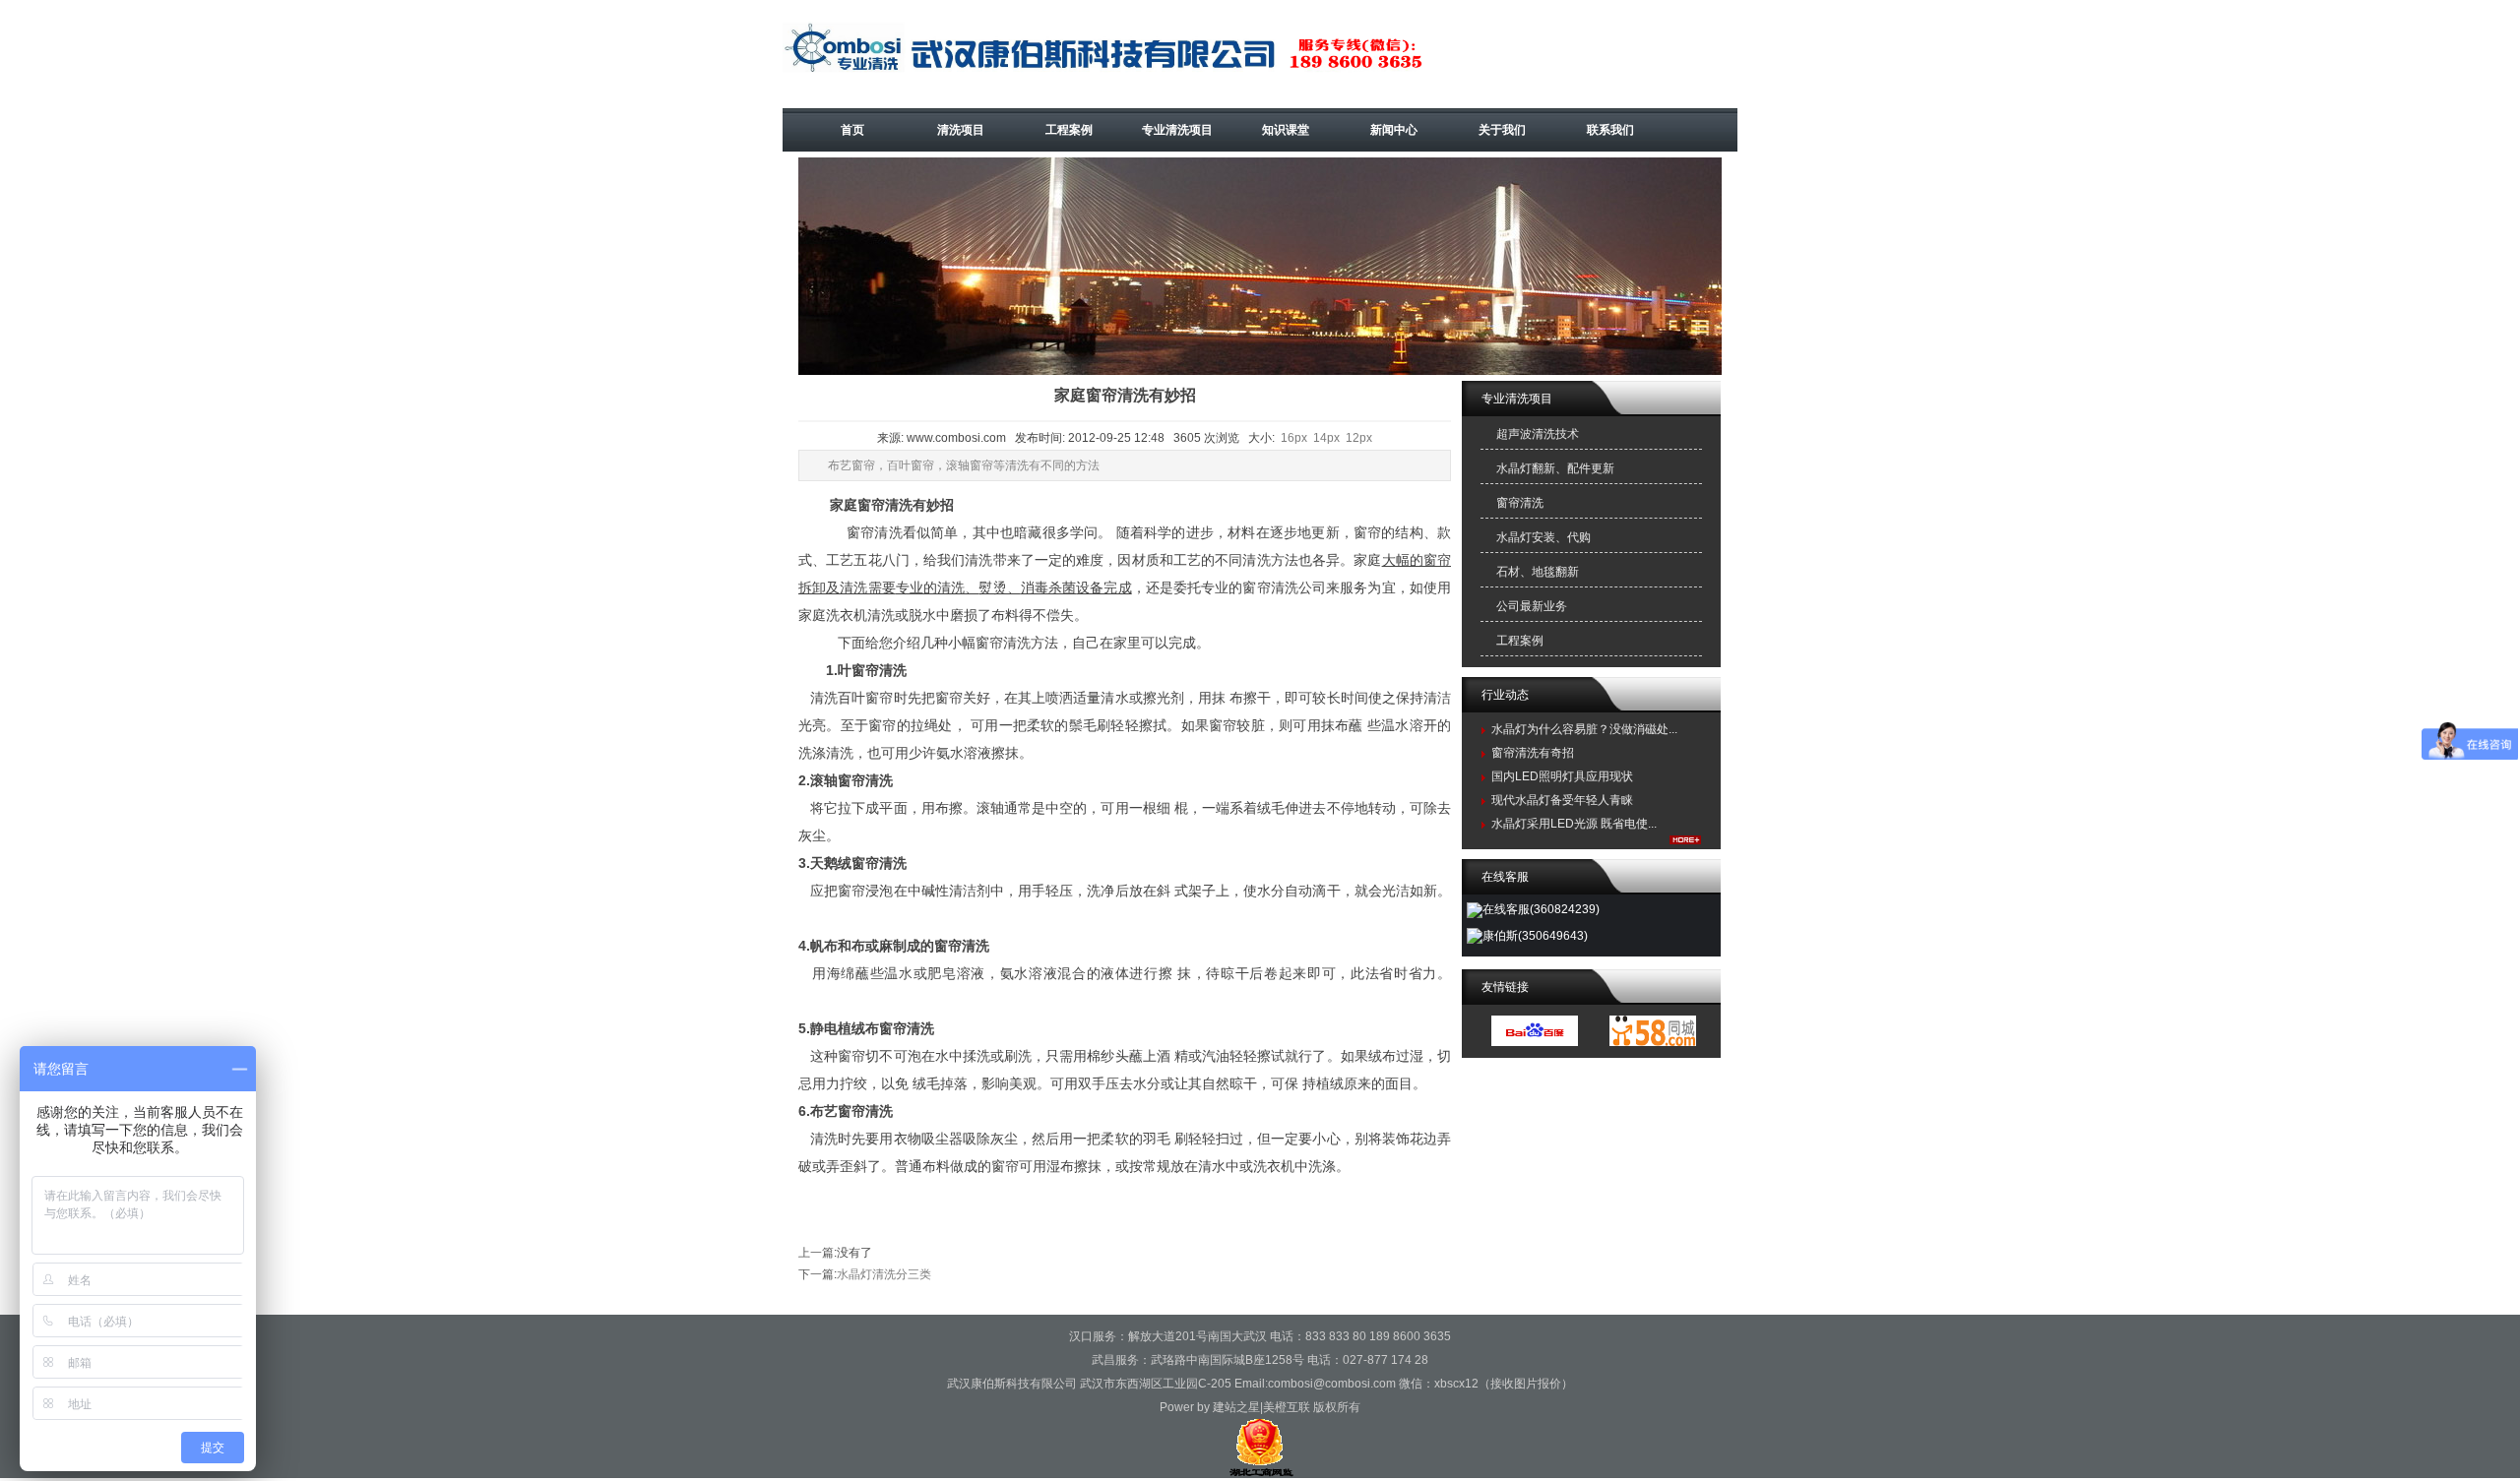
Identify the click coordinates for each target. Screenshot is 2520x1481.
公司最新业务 (1532, 606)
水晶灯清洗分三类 (884, 1274)
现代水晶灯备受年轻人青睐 (1562, 800)
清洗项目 (961, 130)
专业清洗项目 (1177, 130)
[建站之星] (1653, 1042)
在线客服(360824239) (1541, 909)
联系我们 (1610, 130)
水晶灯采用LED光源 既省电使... (1574, 824)
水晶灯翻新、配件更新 (1555, 468)
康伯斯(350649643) (1535, 936)
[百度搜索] (1535, 1042)
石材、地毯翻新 (1538, 572)
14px (1326, 438)
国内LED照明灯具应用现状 (1562, 776)
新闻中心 (1394, 130)
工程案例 (1069, 130)
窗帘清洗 (1520, 503)
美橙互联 (1287, 1407)
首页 (852, 130)
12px (1359, 438)
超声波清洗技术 (1538, 434)
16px (1294, 438)
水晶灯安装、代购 (1543, 537)
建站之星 (1236, 1407)
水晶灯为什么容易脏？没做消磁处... (1584, 729)
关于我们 (1502, 130)
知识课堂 (1286, 130)
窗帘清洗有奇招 (1533, 753)
